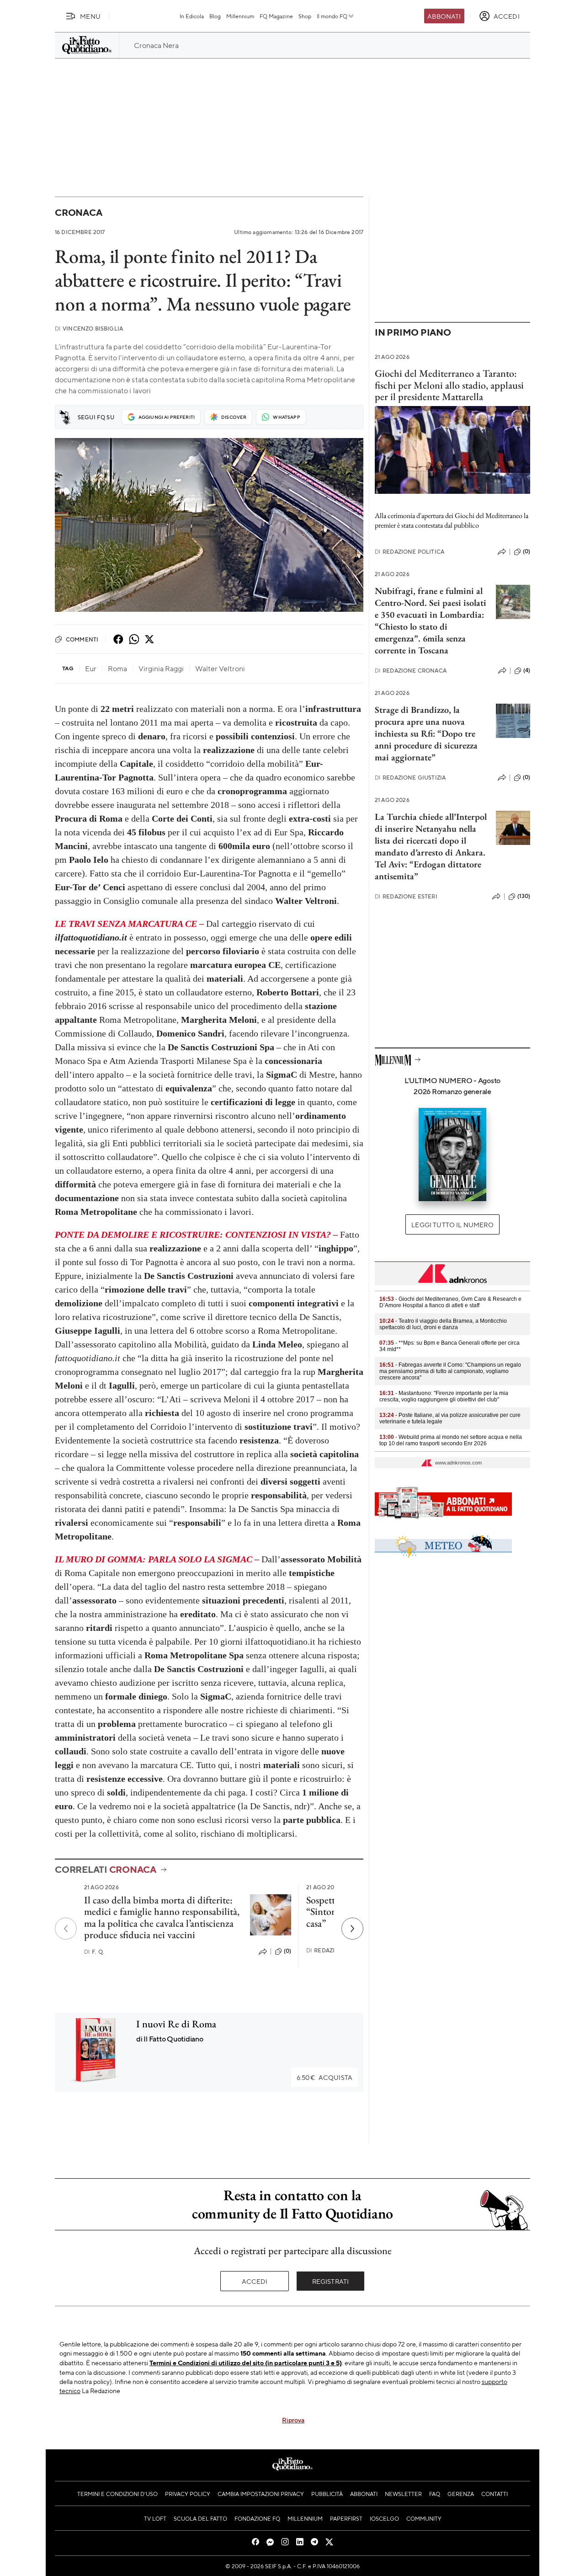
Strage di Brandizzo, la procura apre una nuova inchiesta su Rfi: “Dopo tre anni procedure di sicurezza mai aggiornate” (426, 733)
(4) (527, 670)
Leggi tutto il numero (452, 1224)
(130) (524, 896)
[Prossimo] (352, 1929)
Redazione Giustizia (410, 778)
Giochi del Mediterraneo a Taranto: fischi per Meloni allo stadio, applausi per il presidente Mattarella (449, 385)
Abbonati (444, 16)
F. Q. (94, 1952)
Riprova (293, 2420)
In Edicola (192, 16)
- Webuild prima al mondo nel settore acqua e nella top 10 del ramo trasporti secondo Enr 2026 (451, 1440)
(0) (287, 1951)
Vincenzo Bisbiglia (89, 329)
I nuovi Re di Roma (176, 2024)
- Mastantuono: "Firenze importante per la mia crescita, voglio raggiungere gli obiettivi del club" (444, 1396)
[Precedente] (66, 1929)
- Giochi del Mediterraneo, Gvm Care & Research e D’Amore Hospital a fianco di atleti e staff (450, 1302)
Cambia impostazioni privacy (261, 2494)
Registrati (331, 2281)
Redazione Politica (409, 552)
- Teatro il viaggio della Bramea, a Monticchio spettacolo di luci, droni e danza (443, 1324)
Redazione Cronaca (411, 671)
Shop (305, 16)
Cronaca (78, 212)
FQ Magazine (276, 16)
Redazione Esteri (406, 896)
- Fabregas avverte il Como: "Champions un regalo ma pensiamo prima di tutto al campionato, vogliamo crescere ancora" (450, 1371)
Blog (215, 16)
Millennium (240, 16)
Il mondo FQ (332, 16)
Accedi (255, 2281)
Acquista (324, 2077)
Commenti (82, 639)
